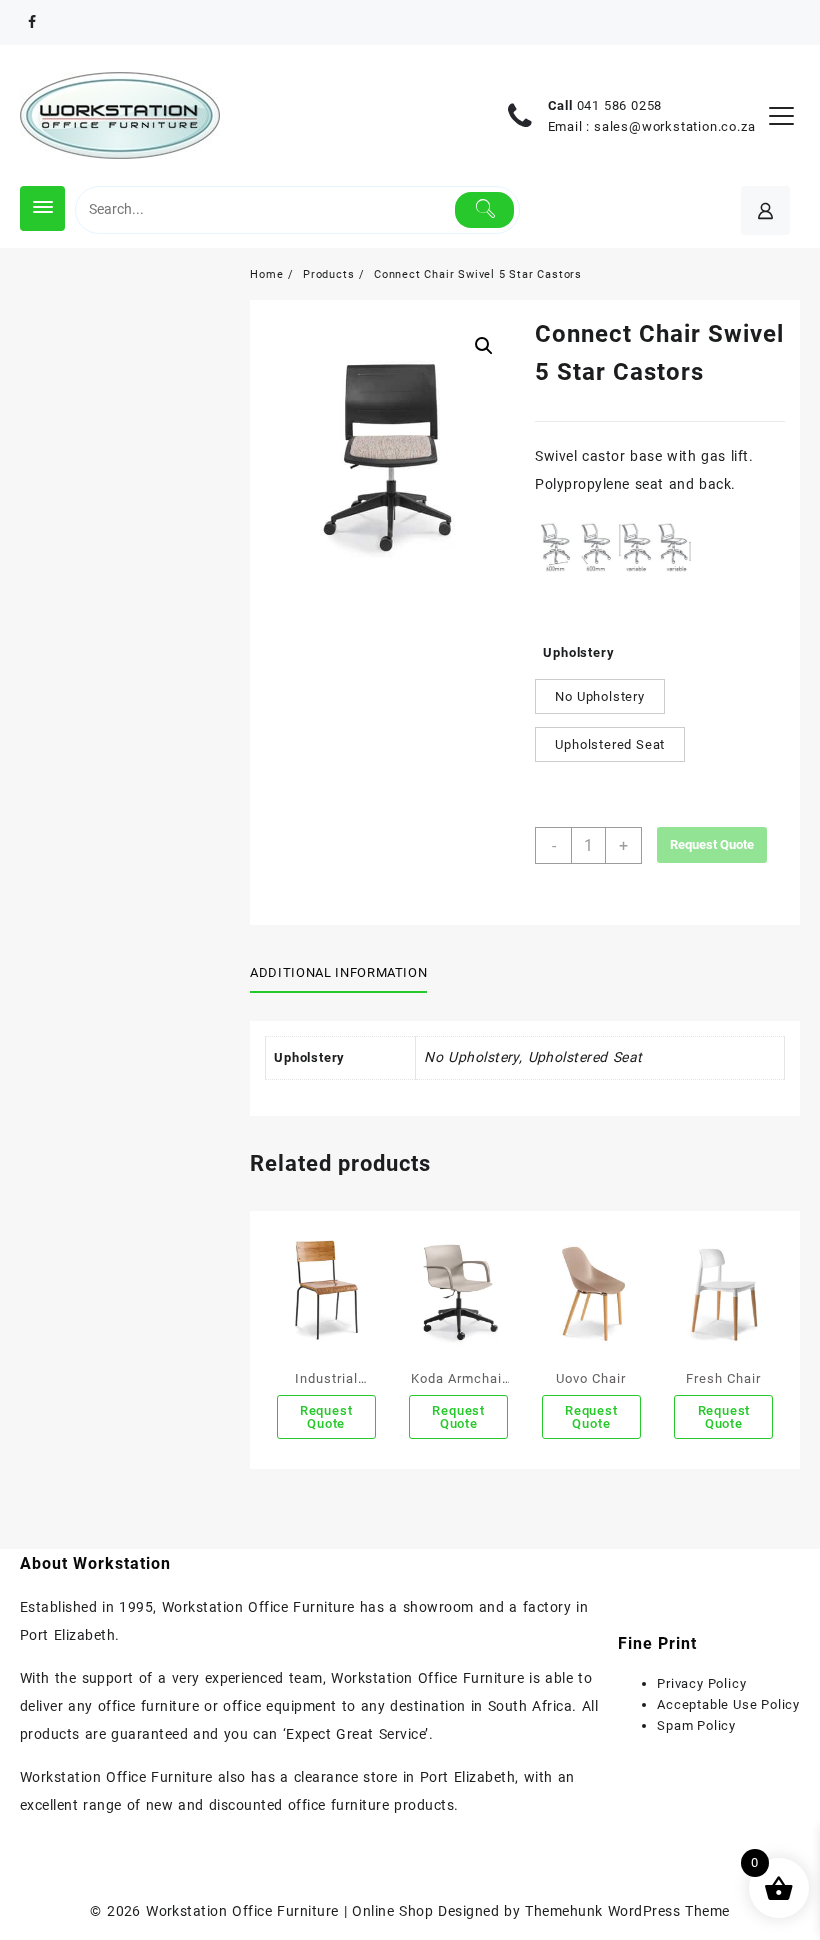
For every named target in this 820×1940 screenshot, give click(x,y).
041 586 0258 (620, 105)
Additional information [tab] (338, 972)
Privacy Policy (701, 1683)
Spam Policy (696, 1725)
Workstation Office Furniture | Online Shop (289, 1911)
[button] (484, 346)
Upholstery (578, 652)
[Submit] (484, 210)
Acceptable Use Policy (728, 1704)
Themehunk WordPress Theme (627, 1911)
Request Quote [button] (326, 1417)
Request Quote (712, 844)
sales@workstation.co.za (674, 126)
